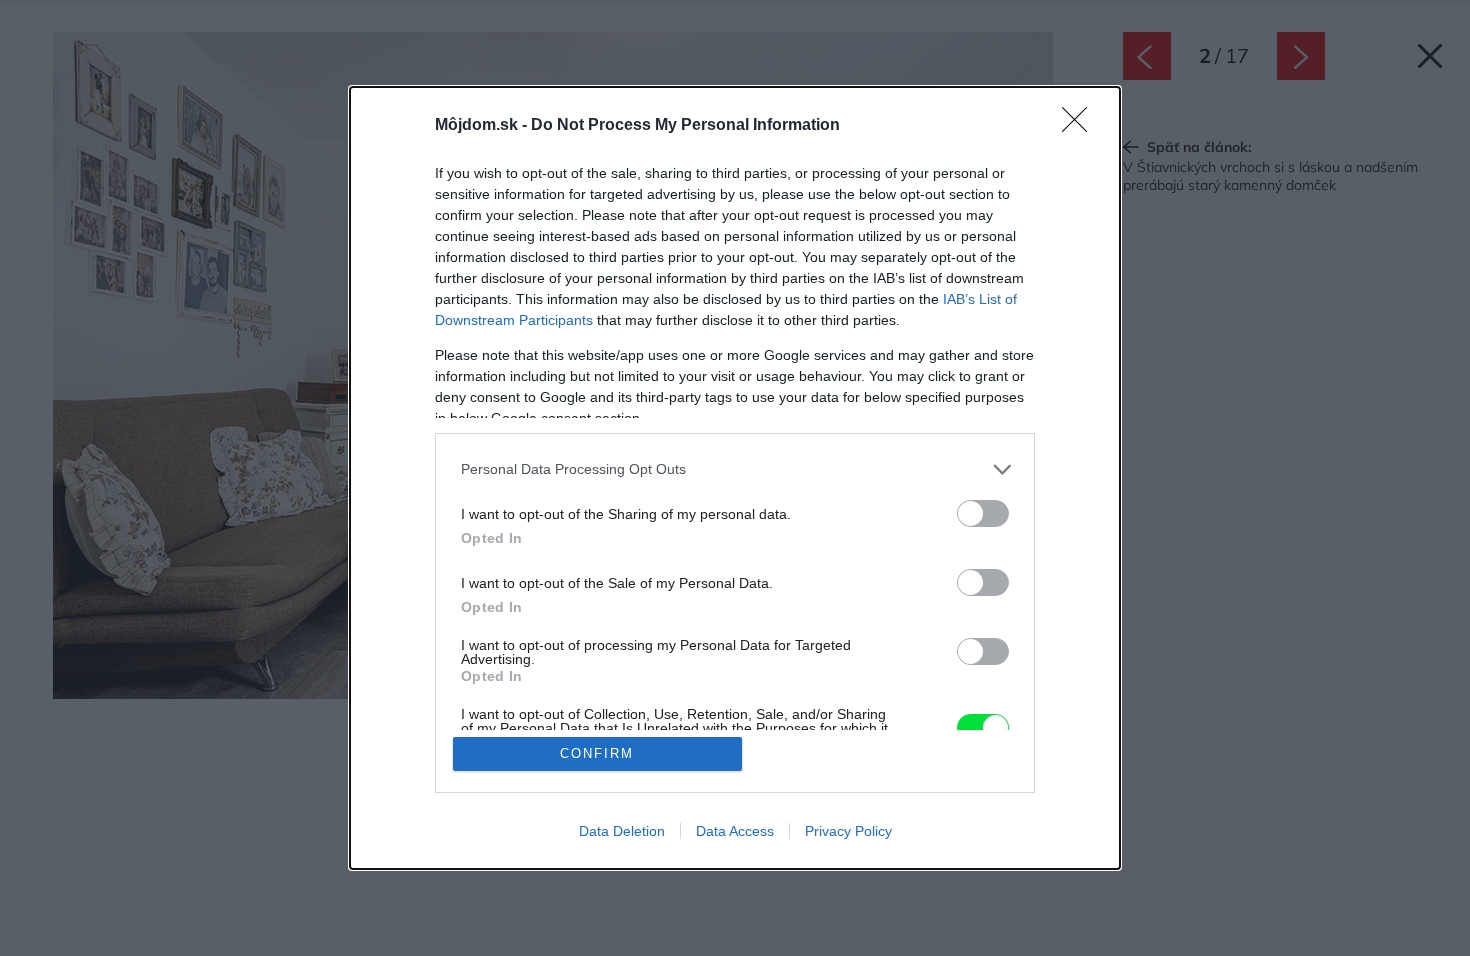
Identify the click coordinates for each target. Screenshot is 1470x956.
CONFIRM (597, 753)
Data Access (735, 831)
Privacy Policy (848, 831)
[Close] (1081, 126)
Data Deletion (622, 831)
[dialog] (735, 478)
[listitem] (735, 469)
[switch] (983, 513)
